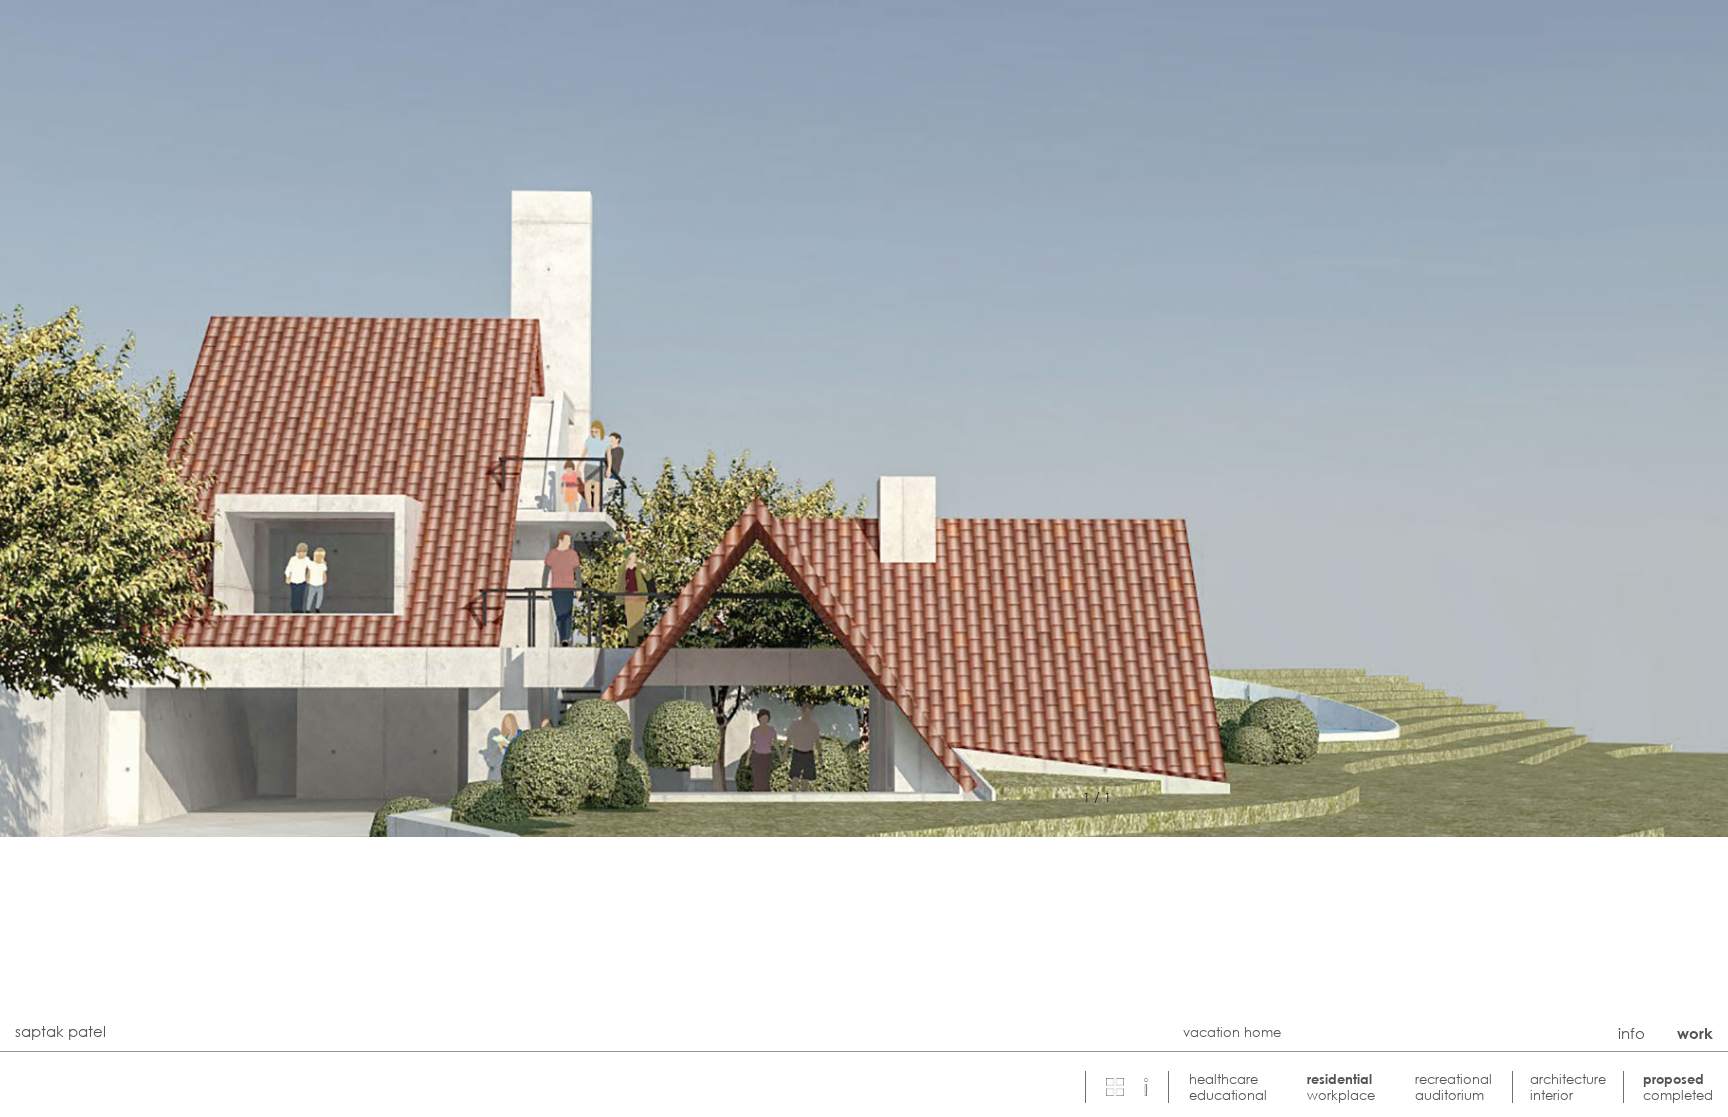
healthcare (1223, 1079)
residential (1339, 1079)
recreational (1453, 1079)
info (1631, 1032)
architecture (1568, 1079)
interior (1551, 1095)
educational (1228, 1095)
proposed (1673, 1079)
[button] (1146, 1086)
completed (1678, 1095)
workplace (1341, 1095)
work (1695, 1032)
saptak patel (60, 1031)
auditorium (1449, 1095)
